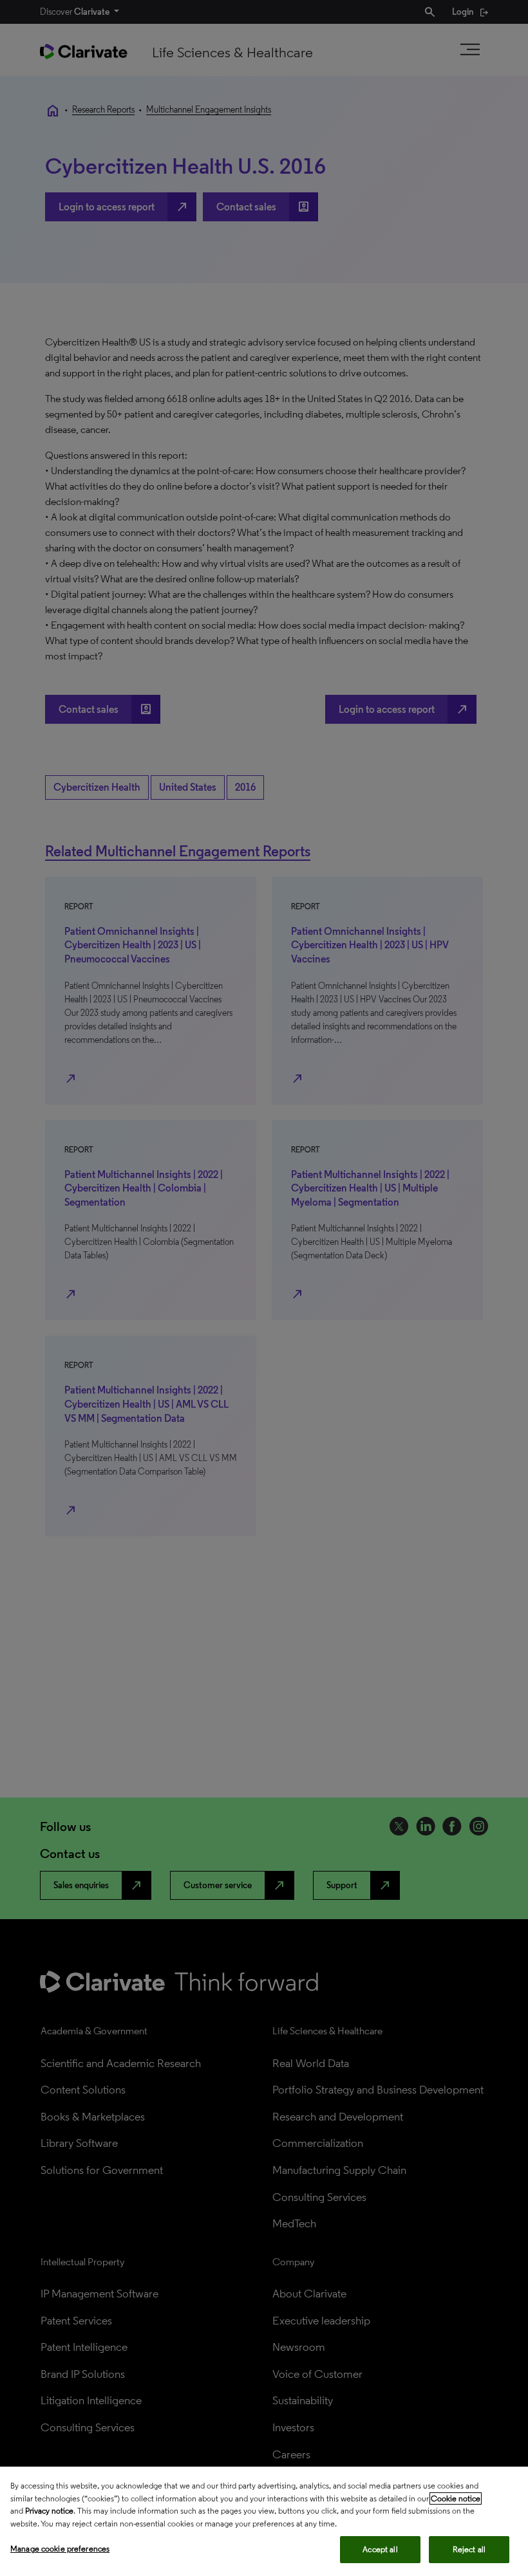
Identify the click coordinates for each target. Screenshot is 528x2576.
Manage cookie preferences (60, 2549)
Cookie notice (456, 2498)
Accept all (380, 2549)
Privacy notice (49, 2511)
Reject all (469, 2549)
